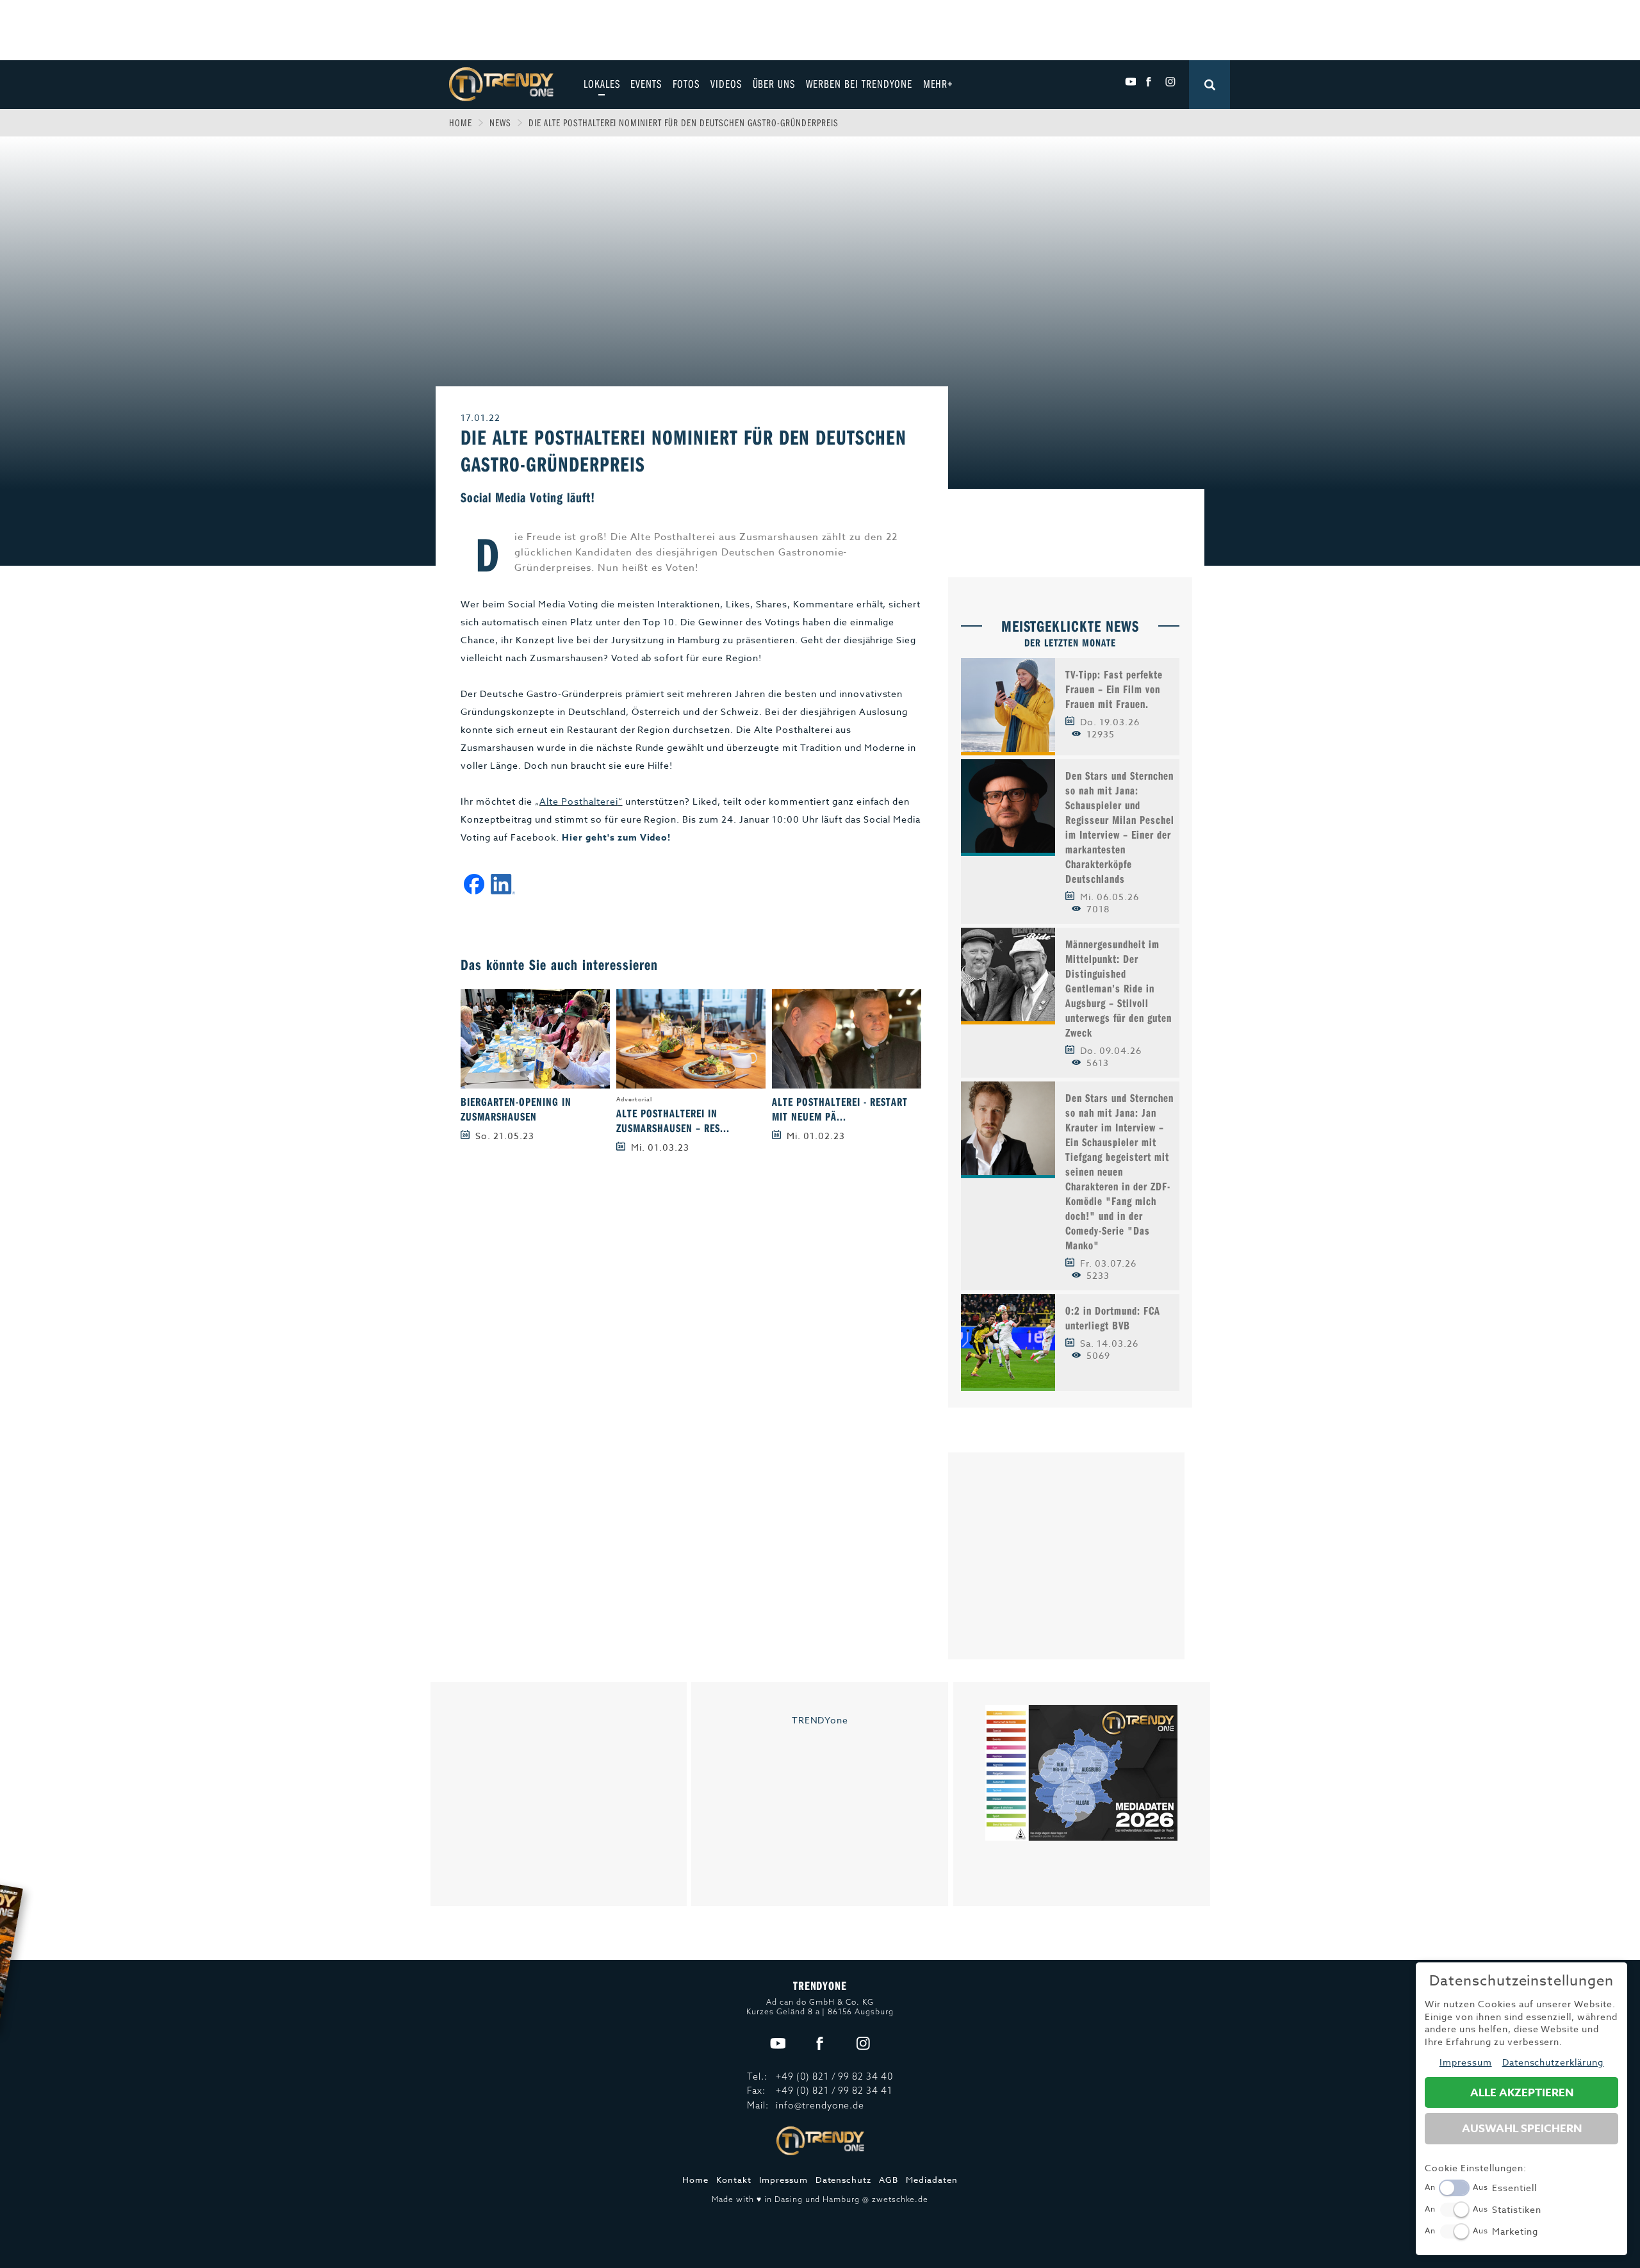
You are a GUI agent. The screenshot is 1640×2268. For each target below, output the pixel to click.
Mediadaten (932, 2180)
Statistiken (1517, 2209)
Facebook (1150, 82)
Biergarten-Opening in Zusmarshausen (516, 1109)
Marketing (1515, 2231)
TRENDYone (820, 1720)
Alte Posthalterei (579, 801)
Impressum (783, 2180)
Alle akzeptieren (1522, 2093)
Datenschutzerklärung (1553, 2062)
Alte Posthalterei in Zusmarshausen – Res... (673, 1121)
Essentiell (1514, 2188)
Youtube (1130, 82)
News (500, 122)
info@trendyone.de (820, 2105)
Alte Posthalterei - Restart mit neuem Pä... (840, 1109)
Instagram (1170, 82)
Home (461, 122)
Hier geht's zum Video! (617, 838)
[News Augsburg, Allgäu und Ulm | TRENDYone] (501, 83)
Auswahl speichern (1522, 2129)
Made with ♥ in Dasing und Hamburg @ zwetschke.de (820, 2199)
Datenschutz (844, 2180)
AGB (889, 2180)
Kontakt (734, 2180)
